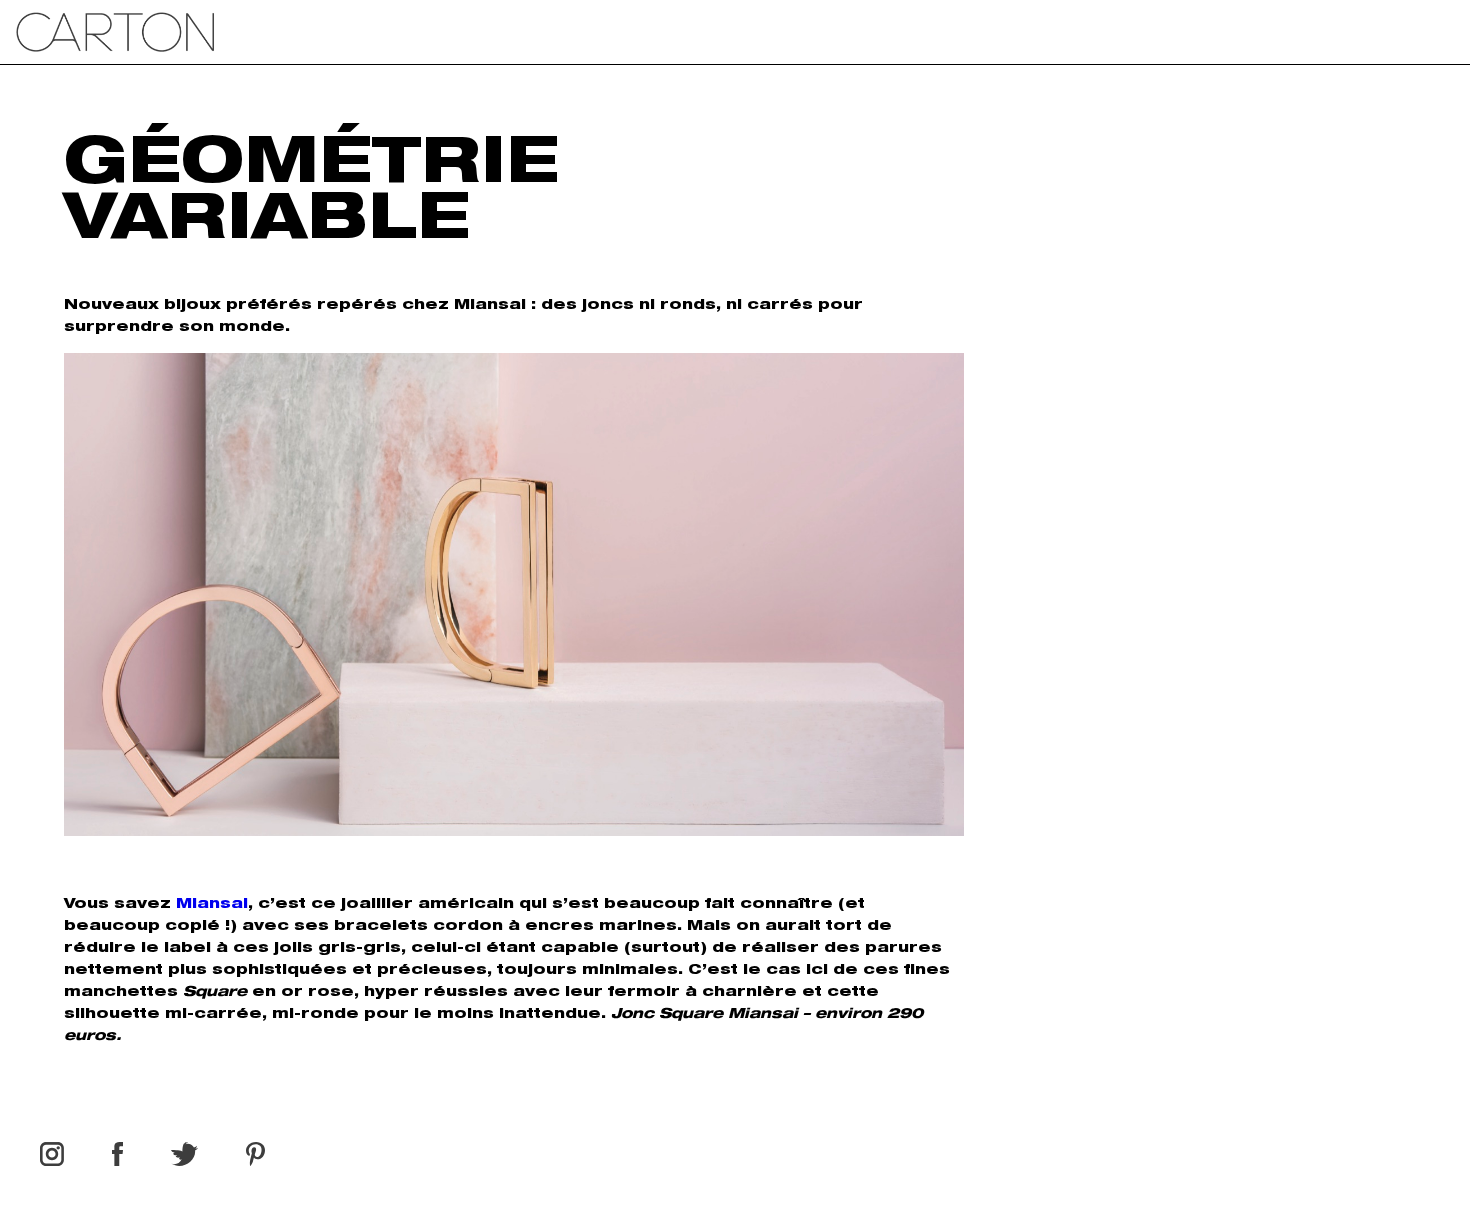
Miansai (212, 905)
